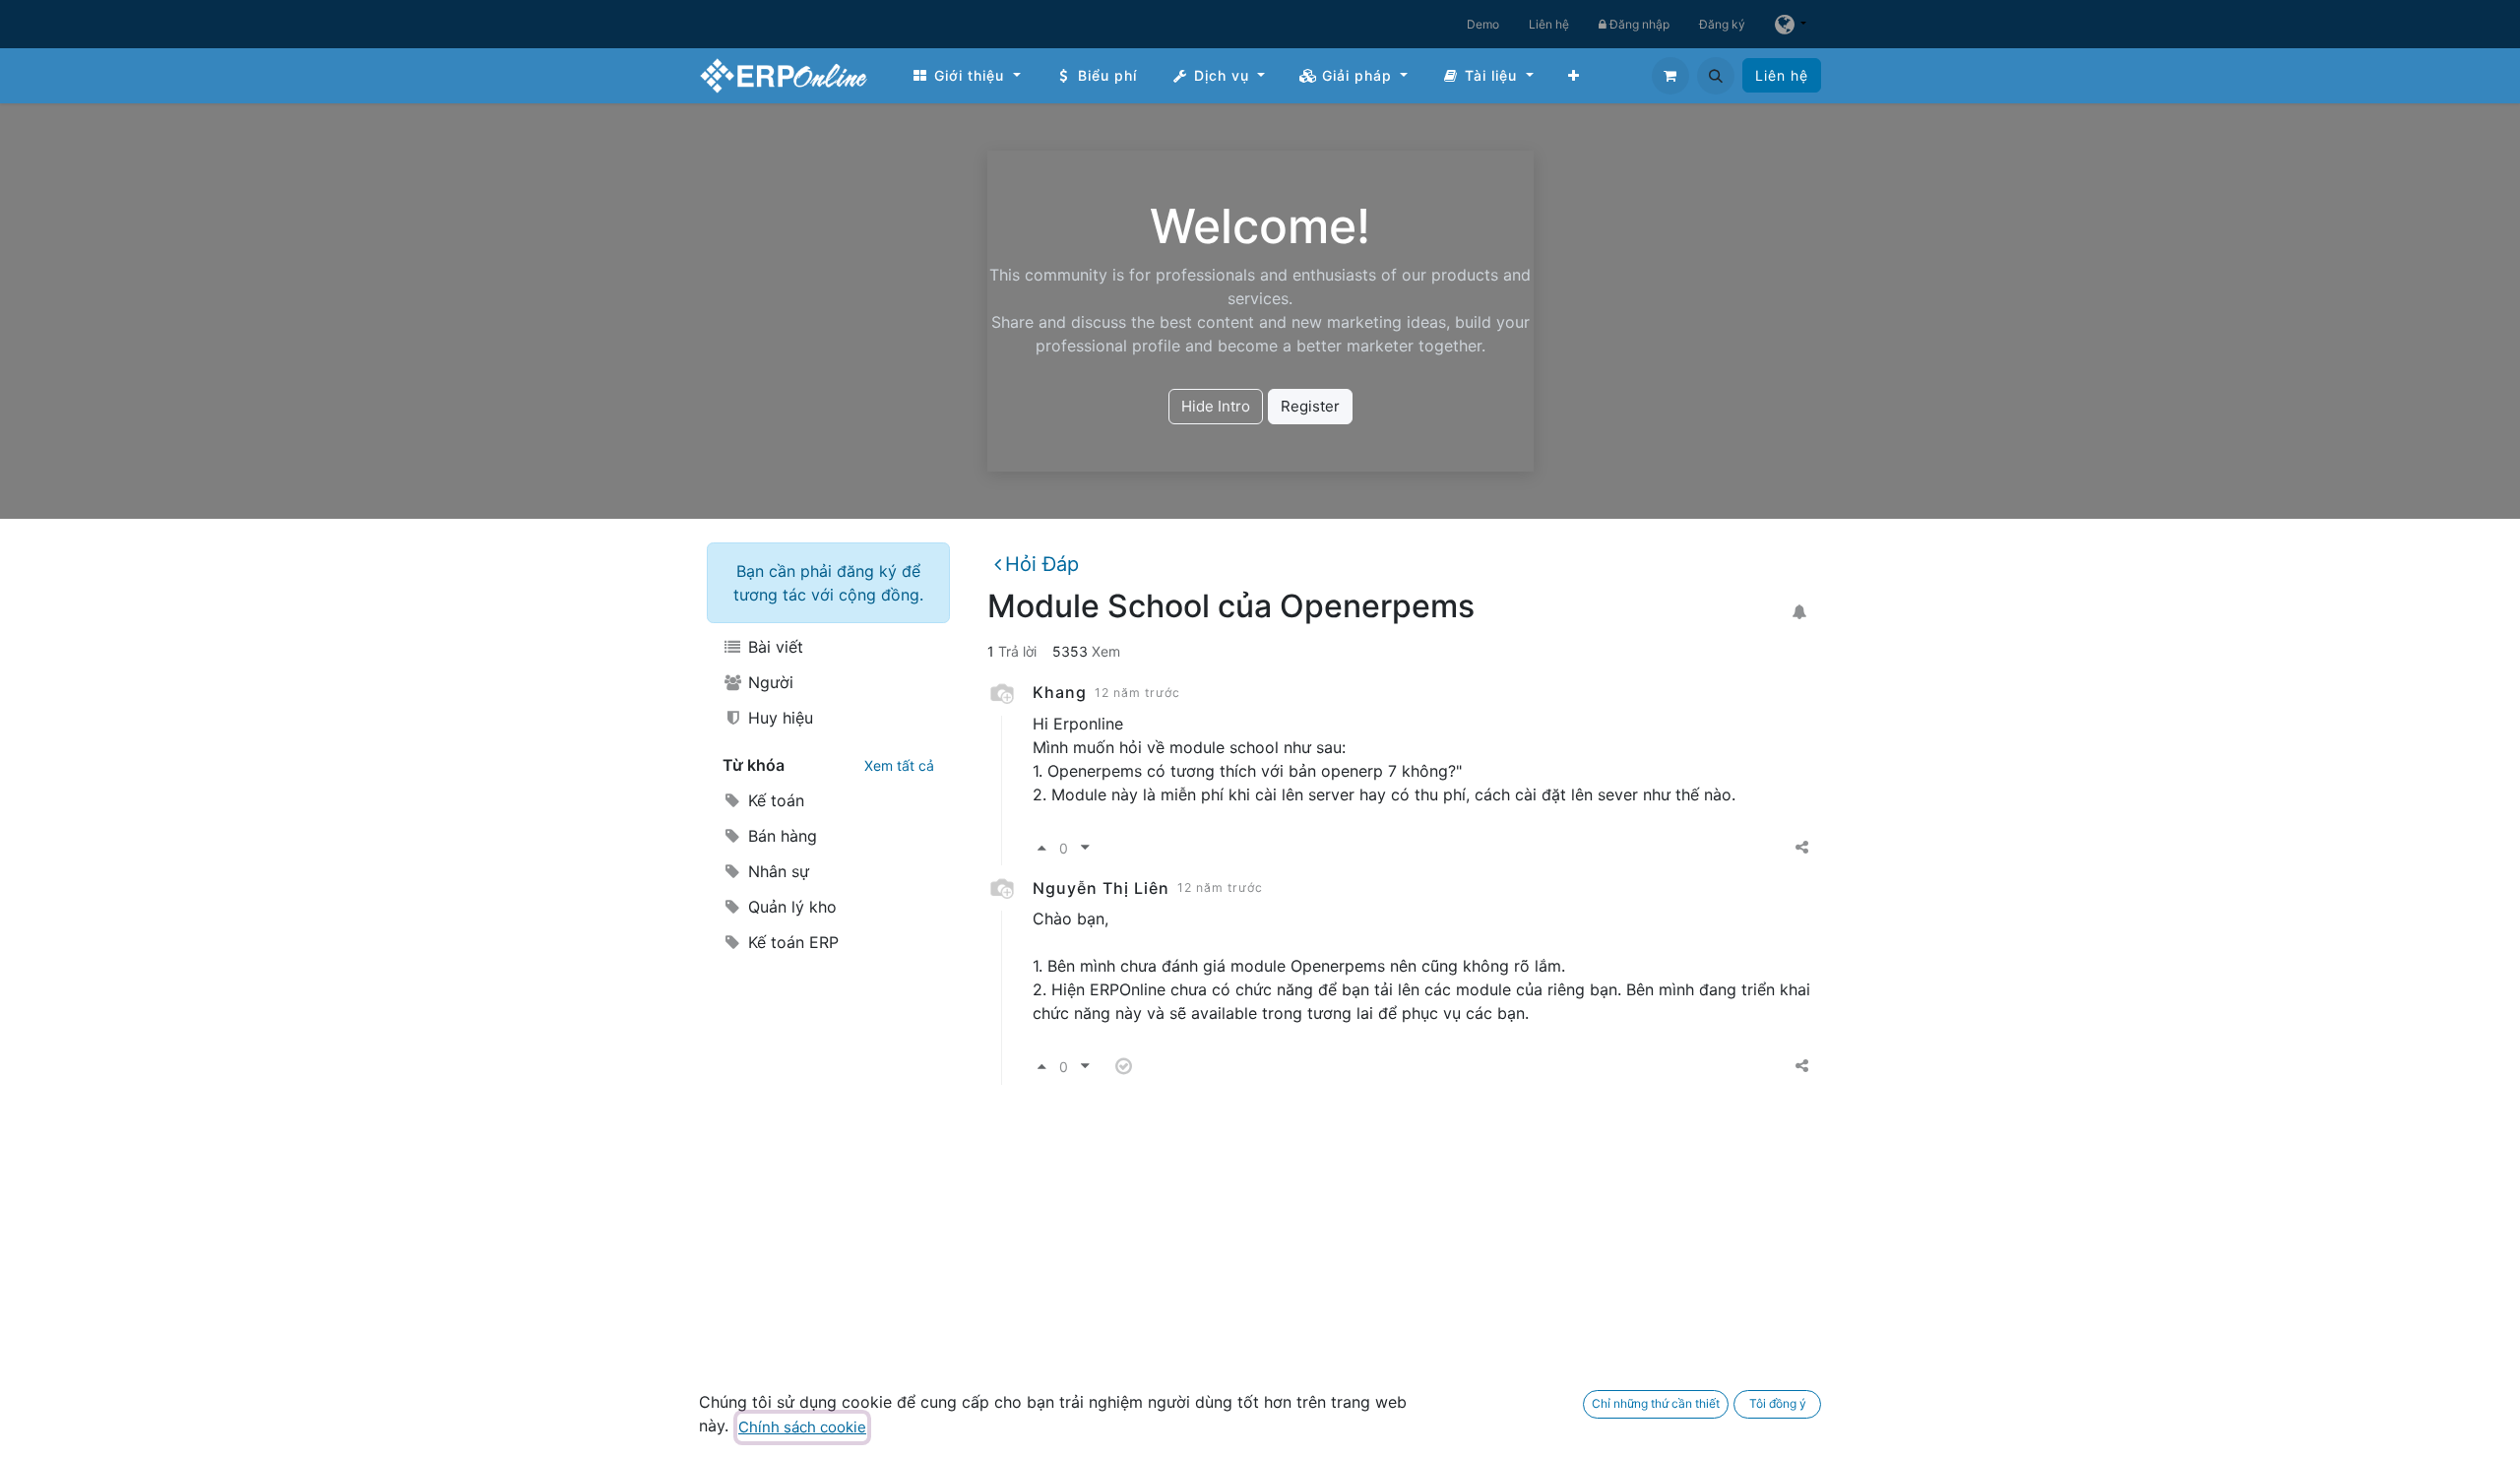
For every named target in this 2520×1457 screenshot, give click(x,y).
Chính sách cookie (802, 1427)
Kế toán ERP (791, 942)
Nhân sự (776, 871)
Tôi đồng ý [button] (1778, 1403)
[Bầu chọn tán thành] (1042, 848)
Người (768, 682)
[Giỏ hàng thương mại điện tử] (1670, 76)
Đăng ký (1722, 24)
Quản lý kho (790, 907)
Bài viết (773, 647)
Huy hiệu (778, 718)
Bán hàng (780, 836)
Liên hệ (1549, 24)
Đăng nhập (1638, 24)
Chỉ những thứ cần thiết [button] (1656, 1403)
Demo (1483, 24)
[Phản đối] (1085, 848)
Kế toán (774, 800)
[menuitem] (966, 75)
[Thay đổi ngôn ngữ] (1791, 24)
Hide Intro (1216, 406)
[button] (1716, 76)
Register (1310, 406)
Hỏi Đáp (1042, 564)
